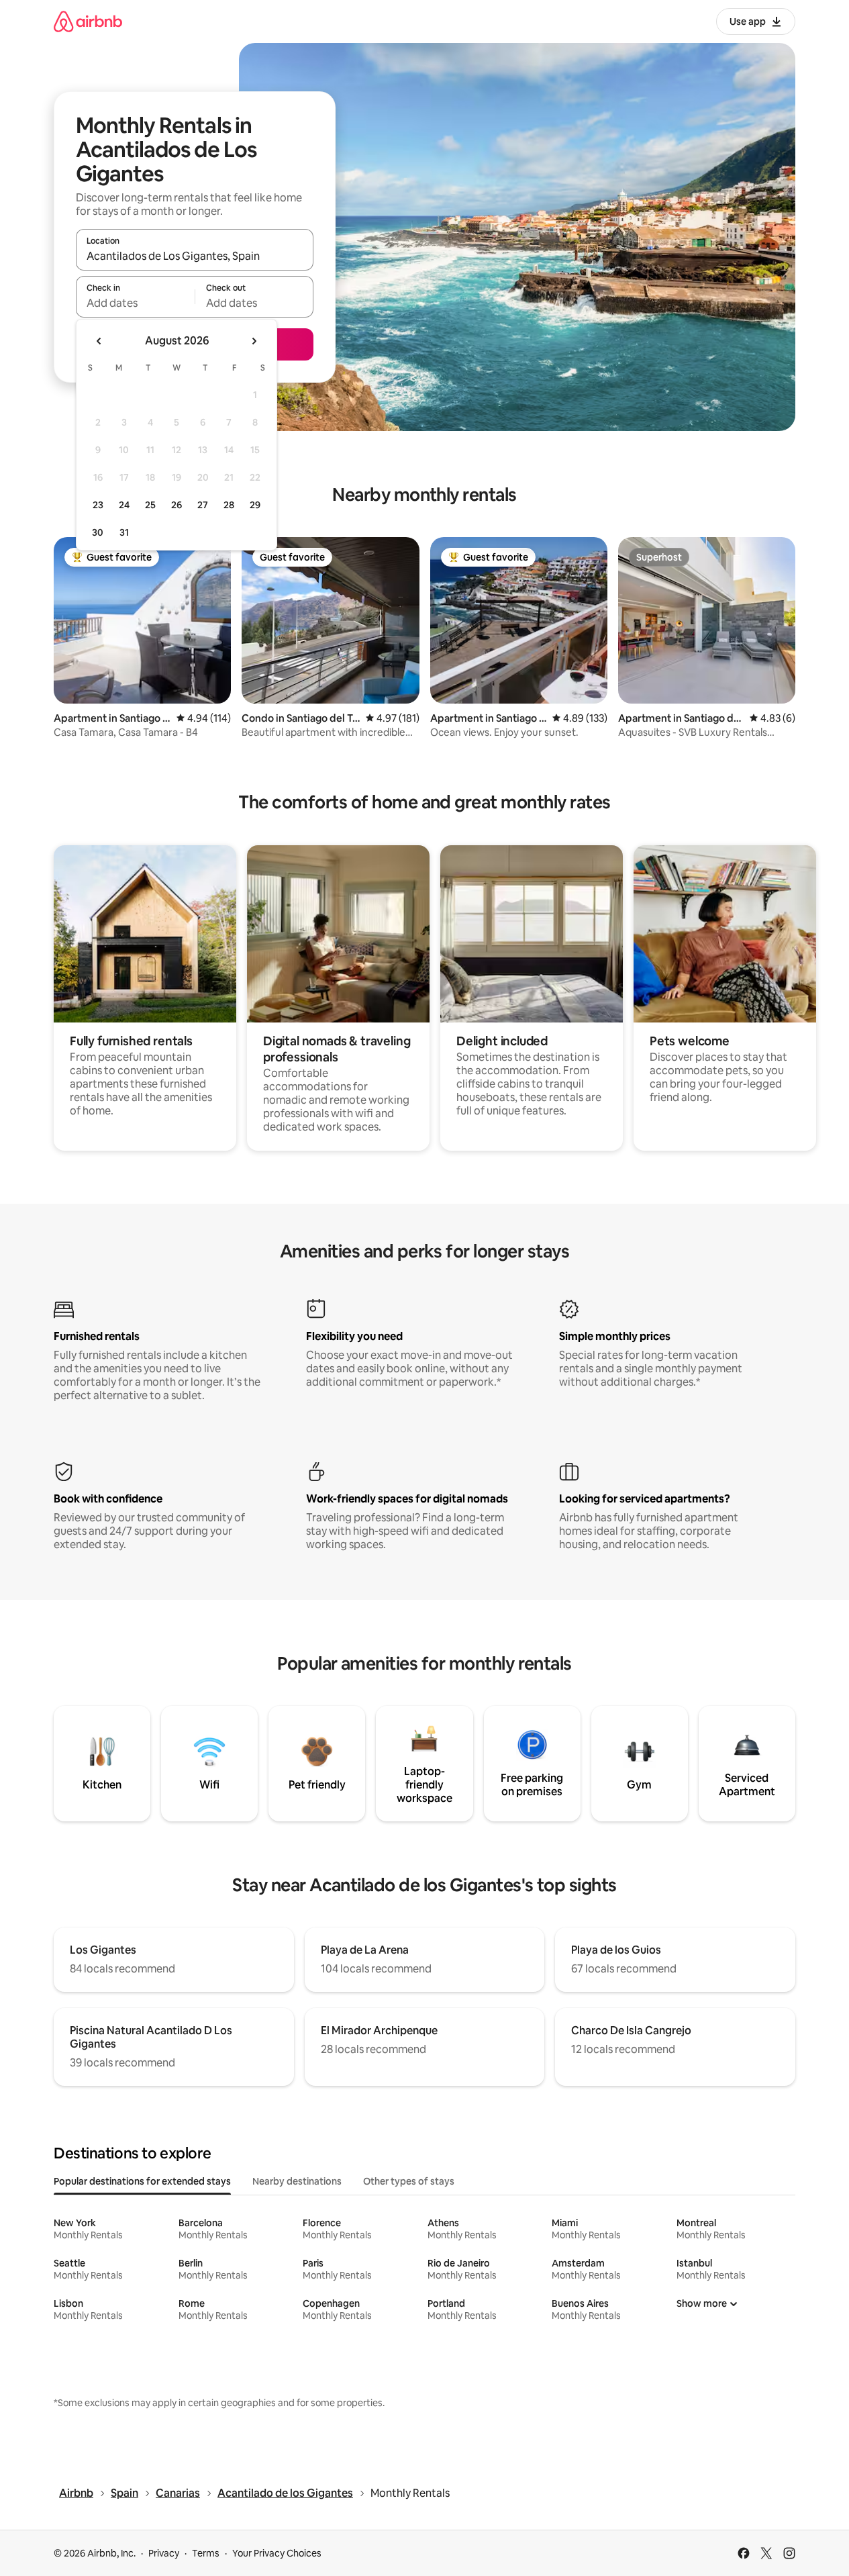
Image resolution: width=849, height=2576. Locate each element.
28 (229, 505)
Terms (206, 2553)
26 (177, 505)
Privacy (164, 2553)
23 (98, 505)
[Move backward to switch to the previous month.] (99, 341)
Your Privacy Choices (277, 2553)
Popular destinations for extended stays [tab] (142, 2181)
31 (124, 532)
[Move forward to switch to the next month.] (254, 341)
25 (150, 505)
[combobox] (195, 256)
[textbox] (135, 303)
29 (255, 505)
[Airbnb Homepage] (88, 21)
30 (98, 532)
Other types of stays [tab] (409, 2181)
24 (124, 505)
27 (203, 505)
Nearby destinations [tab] (297, 2181)
